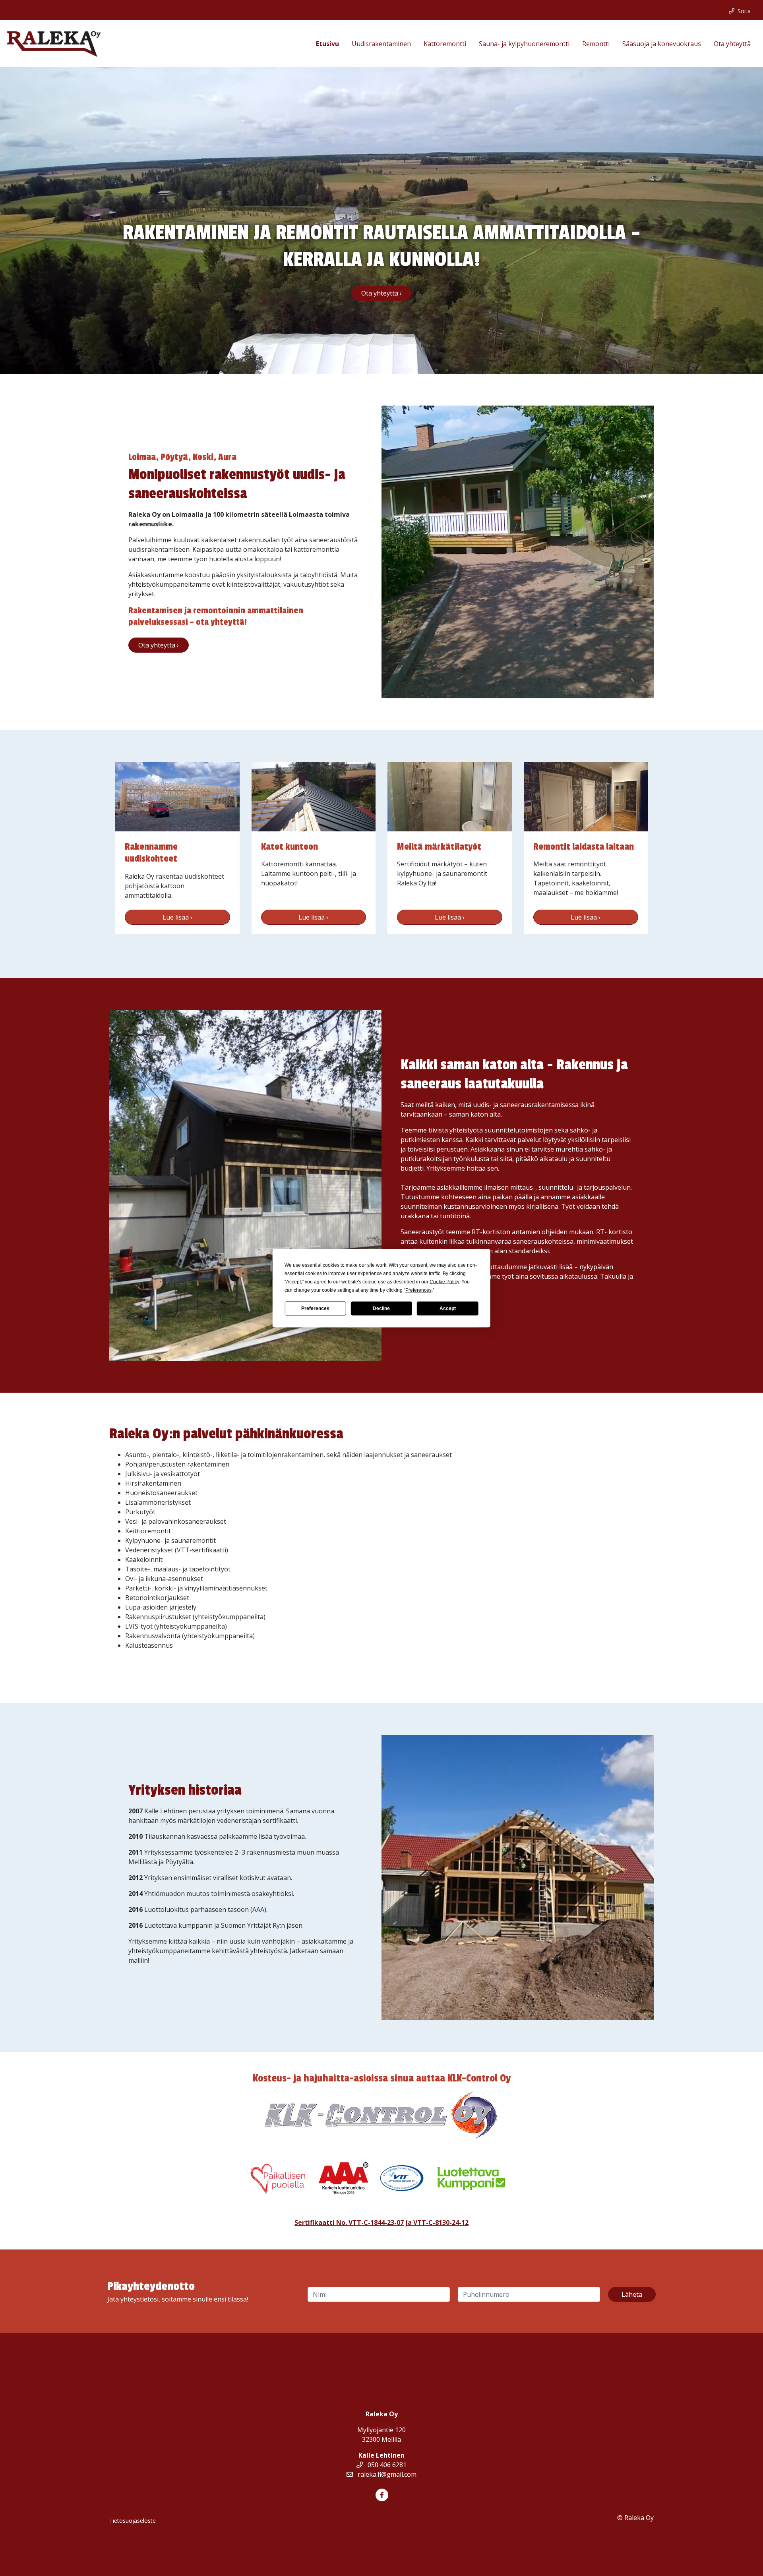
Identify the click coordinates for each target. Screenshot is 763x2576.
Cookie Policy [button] (444, 1281)
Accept (448, 1308)
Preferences (315, 1308)
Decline (381, 1308)
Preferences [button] (418, 1290)
